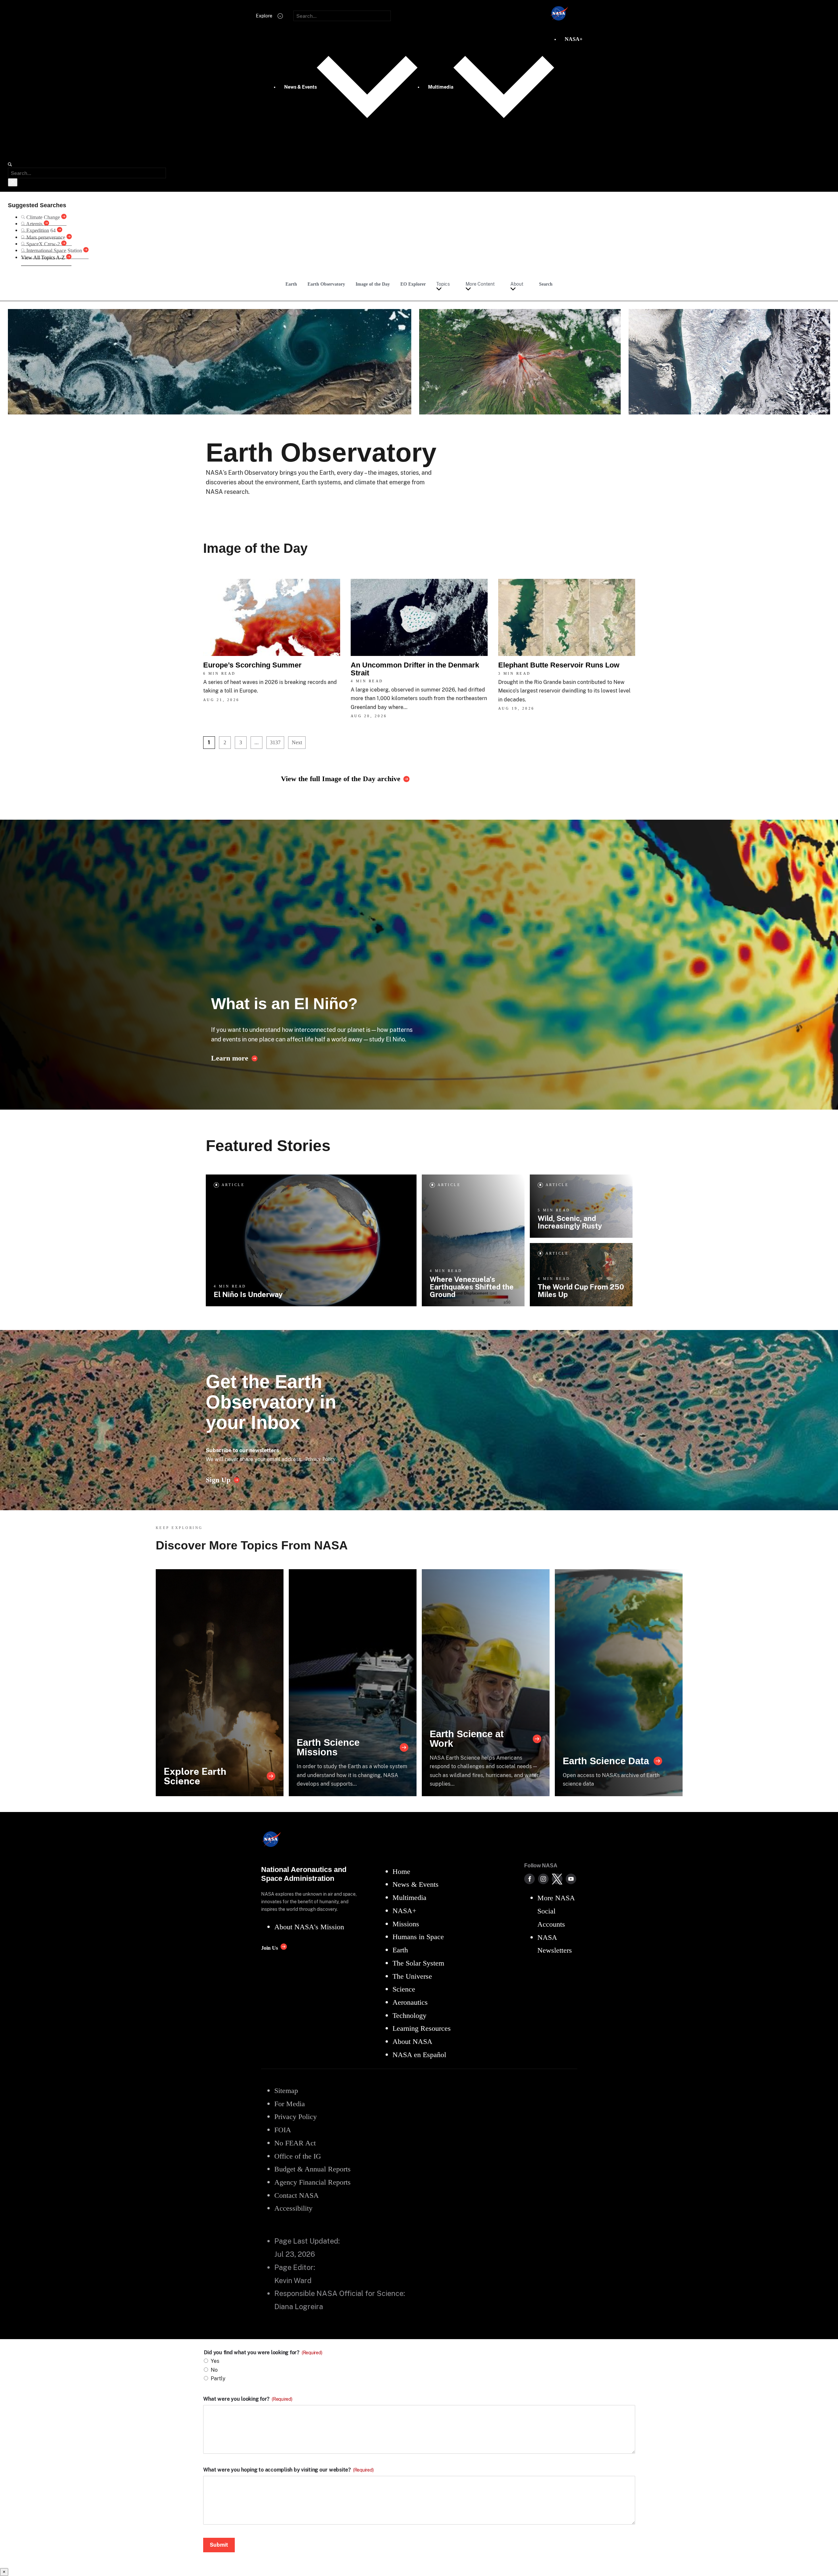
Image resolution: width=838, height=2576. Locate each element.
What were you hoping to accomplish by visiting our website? (288, 2470)
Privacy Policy (320, 1459)
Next (297, 742)
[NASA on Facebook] (529, 1879)
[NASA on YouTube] (571, 1879)
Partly (218, 2378)
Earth (291, 284)
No (214, 2370)
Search (546, 284)
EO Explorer (413, 284)
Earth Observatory (326, 284)
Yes (215, 2361)
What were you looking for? (248, 2399)
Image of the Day (373, 284)
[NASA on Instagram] (543, 1879)
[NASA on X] (557, 1879)
